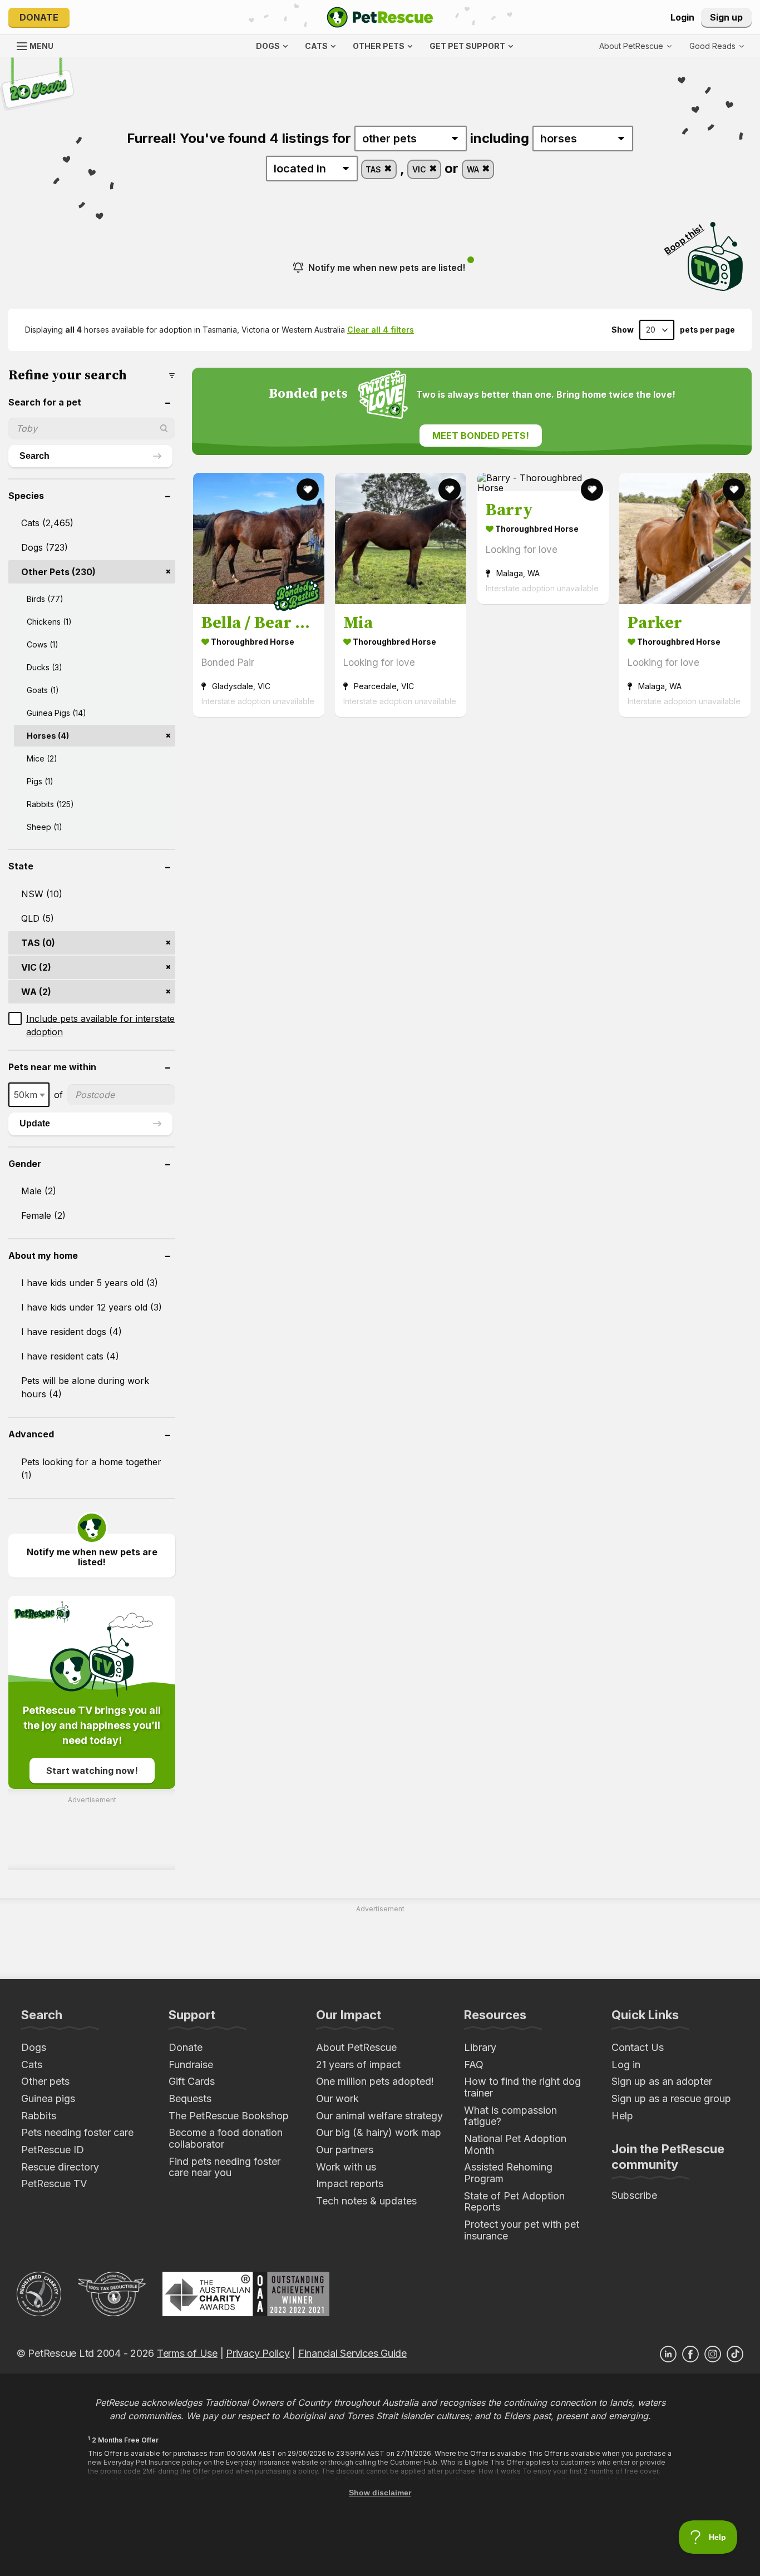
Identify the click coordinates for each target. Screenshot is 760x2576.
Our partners (345, 2150)
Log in (626, 2065)
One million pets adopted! (375, 2081)
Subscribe (634, 2195)
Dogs (34, 2047)
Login (682, 17)
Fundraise (191, 2065)
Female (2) (43, 1215)
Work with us (346, 2167)
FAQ (474, 2065)
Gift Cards (192, 2081)
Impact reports (350, 2184)
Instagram (713, 2354)
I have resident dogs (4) (71, 1332)
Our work (337, 2098)
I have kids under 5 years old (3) (90, 1283)
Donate (39, 17)
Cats (32, 2065)
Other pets (45, 2081)
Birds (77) (45, 599)
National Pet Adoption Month (515, 2144)
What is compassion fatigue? (510, 2116)
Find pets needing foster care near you (224, 2167)
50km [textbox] (26, 1095)
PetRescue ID (53, 2150)
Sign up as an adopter (662, 2081)
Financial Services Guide (352, 2353)
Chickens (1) (49, 622)
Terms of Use (187, 2353)
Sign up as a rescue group (671, 2098)
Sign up (726, 17)
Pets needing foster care (77, 2132)
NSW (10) (42, 894)
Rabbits (39, 2116)
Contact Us (638, 2047)
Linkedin (668, 2354)
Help (622, 2116)
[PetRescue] (380, 17)
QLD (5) (38, 918)
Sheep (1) (45, 827)
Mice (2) (42, 758)
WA (474, 169)
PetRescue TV (54, 2184)
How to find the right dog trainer (522, 2087)
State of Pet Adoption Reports (514, 2202)
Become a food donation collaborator (226, 2138)
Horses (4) (48, 736)
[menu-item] (717, 46)
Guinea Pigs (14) (56, 713)
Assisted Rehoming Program (508, 2173)
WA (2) (36, 992)
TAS (374, 169)
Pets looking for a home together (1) (91, 1469)
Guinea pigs (48, 2098)
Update (35, 1123)
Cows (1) (43, 644)
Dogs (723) (45, 547)
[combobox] (29, 1095)
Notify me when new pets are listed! (387, 268)
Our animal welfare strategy (379, 2116)
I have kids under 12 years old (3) (92, 1307)
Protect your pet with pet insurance (522, 2230)
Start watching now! (92, 1771)
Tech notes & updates (366, 2201)
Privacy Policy (258, 2353)
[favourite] (308, 490)
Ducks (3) (45, 667)
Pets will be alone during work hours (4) (85, 1387)
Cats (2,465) (47, 523)
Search (34, 456)
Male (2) (39, 1191)
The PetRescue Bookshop (229, 2116)
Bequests (190, 2098)
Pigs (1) (40, 781)
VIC (420, 169)
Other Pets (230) (58, 572)
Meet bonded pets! (481, 436)
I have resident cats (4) (70, 1356)
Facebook (690, 2354)
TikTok (735, 2354)
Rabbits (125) (50, 804)
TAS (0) (38, 943)
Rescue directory (60, 2167)
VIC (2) (36, 967)
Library (480, 2047)
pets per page (707, 330)
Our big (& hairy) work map (379, 2132)
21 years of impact (358, 2065)
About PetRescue (356, 2047)
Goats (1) (43, 690)
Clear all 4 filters (381, 330)
